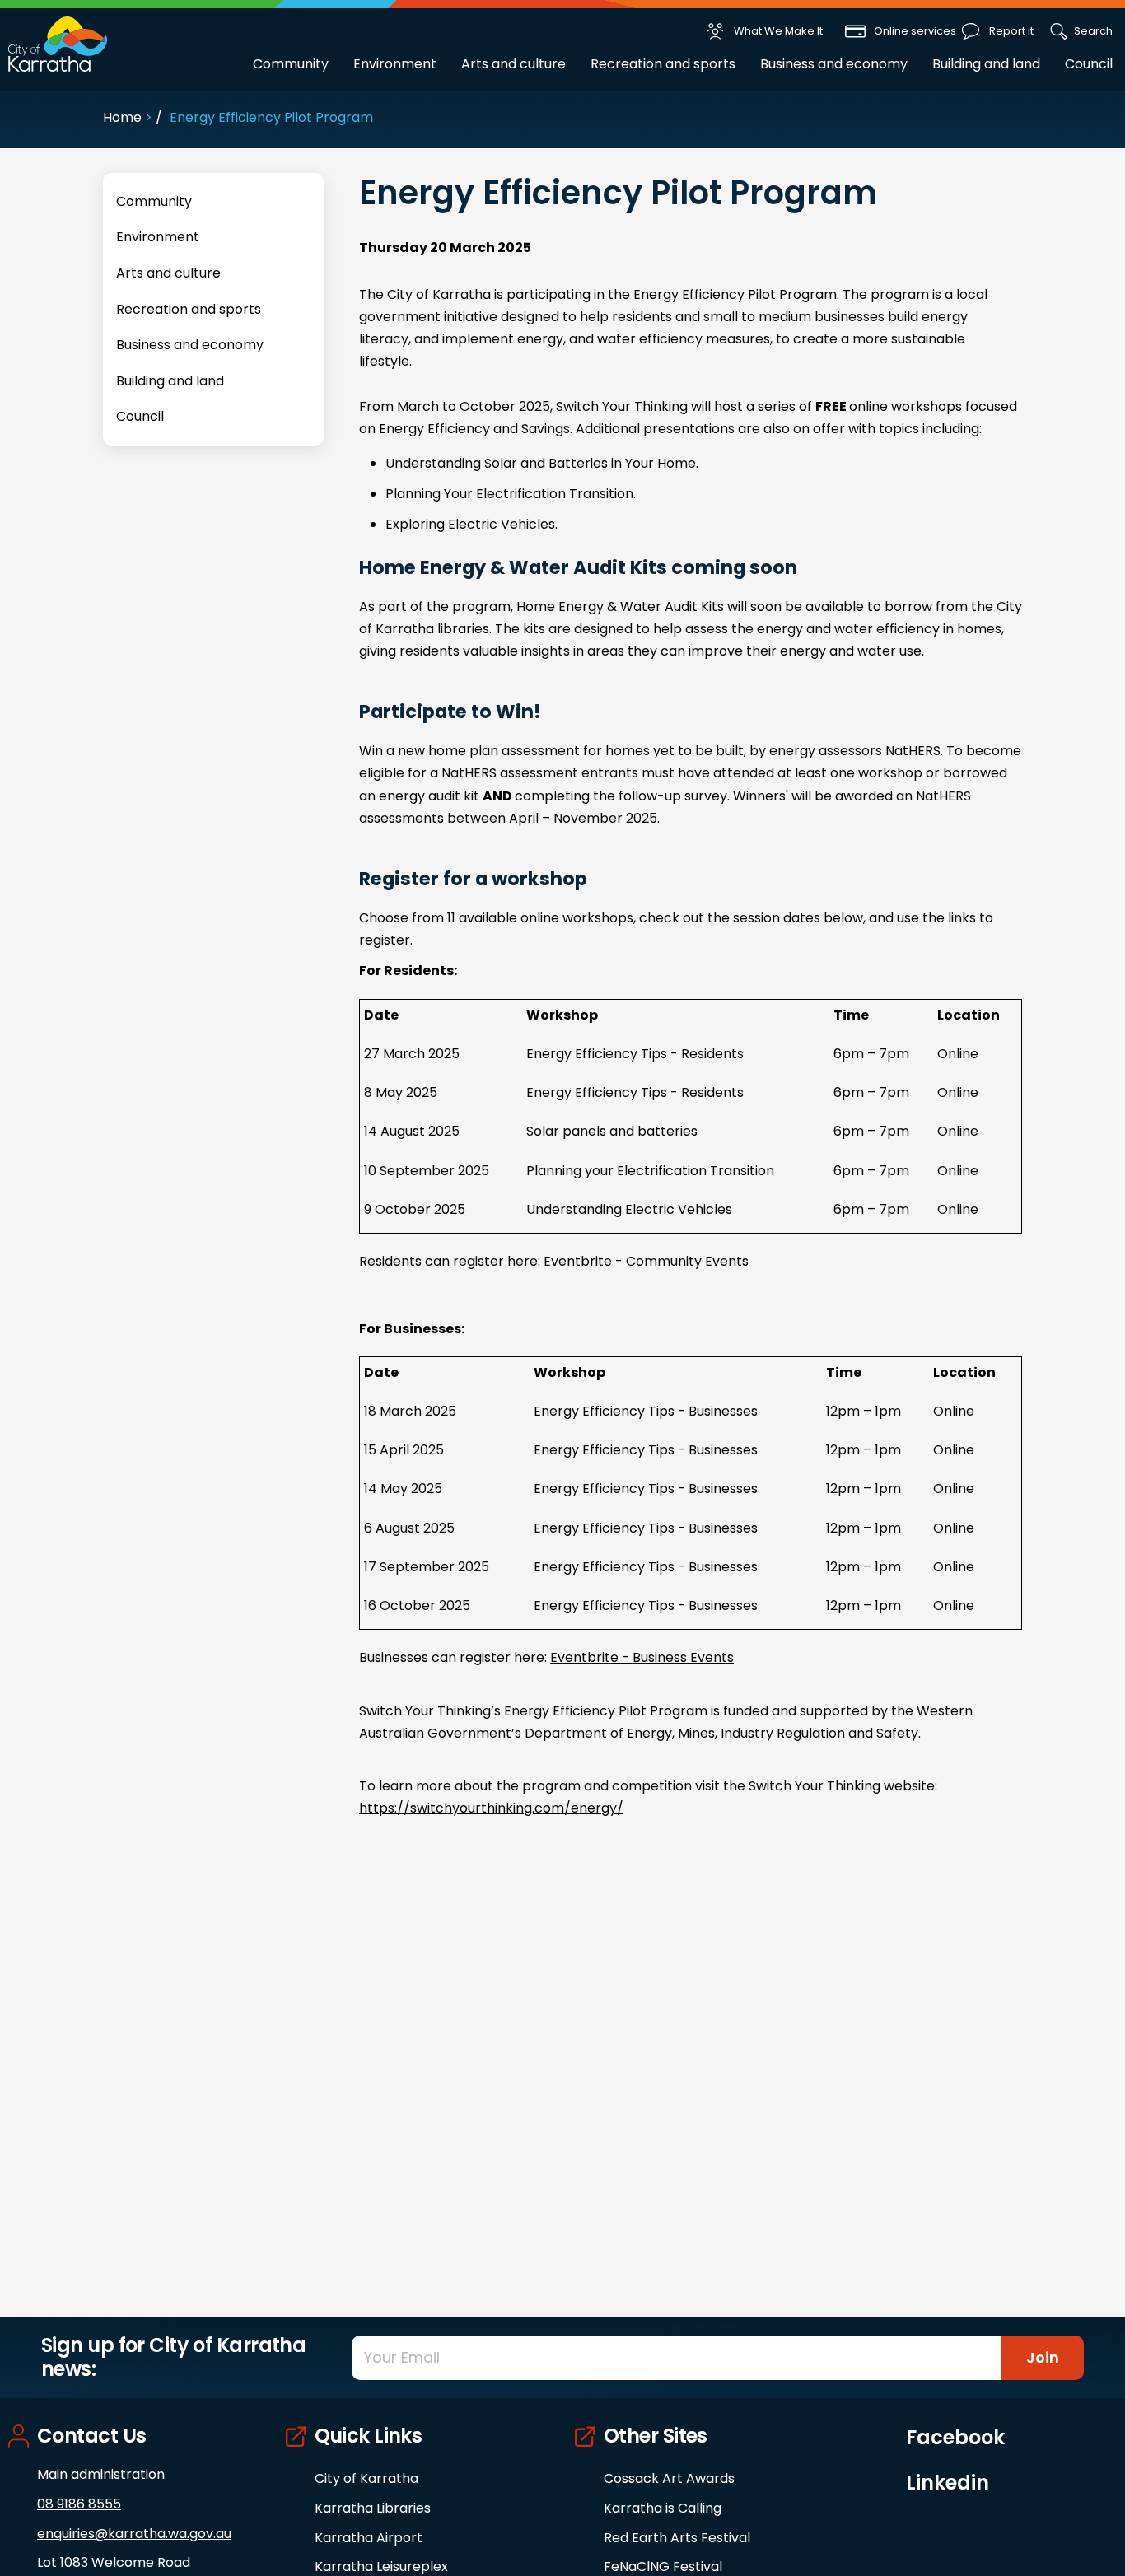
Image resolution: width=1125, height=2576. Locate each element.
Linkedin (948, 2483)
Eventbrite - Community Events (646, 1261)
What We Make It (778, 31)
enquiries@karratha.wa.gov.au (134, 2534)
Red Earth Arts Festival (677, 2538)
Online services (915, 31)
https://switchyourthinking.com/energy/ (491, 1808)
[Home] (58, 43)
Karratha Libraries (373, 2508)
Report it (1011, 31)
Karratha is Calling (663, 2508)
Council (1089, 64)
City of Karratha (366, 2478)
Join (1043, 2357)
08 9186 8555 (79, 2504)
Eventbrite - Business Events (642, 1657)
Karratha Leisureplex (381, 2567)
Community (291, 64)
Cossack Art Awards (669, 2478)
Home (122, 117)
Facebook (955, 2438)
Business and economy (834, 64)
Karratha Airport (369, 2538)
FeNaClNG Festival (663, 2567)
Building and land (986, 64)
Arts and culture (513, 64)
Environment (395, 64)
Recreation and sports (663, 64)
